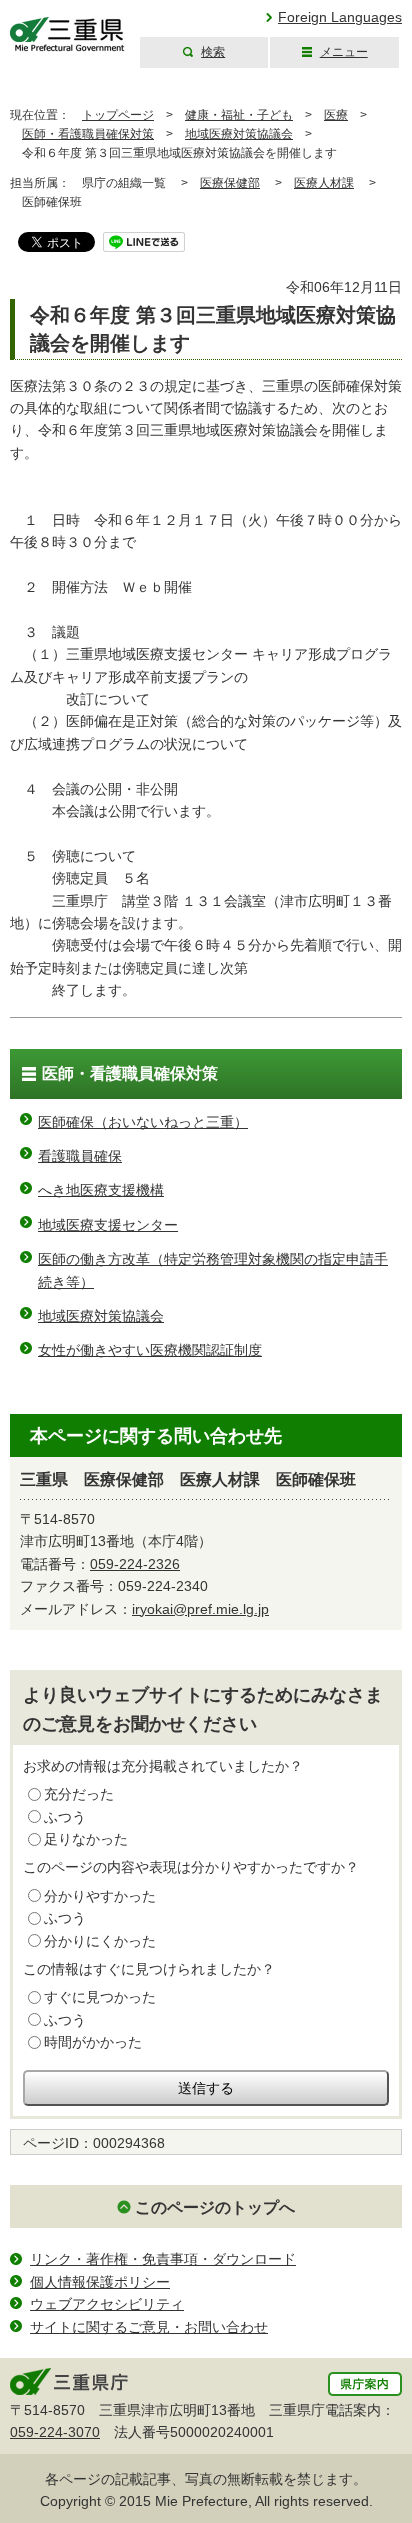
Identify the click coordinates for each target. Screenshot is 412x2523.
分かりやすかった (100, 1896)
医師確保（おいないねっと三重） (143, 1122)
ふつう (65, 1817)
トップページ (118, 115)
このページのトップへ (215, 2207)
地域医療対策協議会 (239, 134)
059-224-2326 (135, 1564)
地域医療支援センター (108, 1225)
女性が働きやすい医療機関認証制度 (150, 1350)
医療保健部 (230, 183)
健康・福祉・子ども (239, 115)
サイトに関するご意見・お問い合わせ (149, 2327)
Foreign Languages (340, 17)
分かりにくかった (100, 1941)
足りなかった (86, 1839)
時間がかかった (93, 2042)
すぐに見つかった (100, 1997)
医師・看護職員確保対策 (88, 134)
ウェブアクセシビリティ (107, 2304)
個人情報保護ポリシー (100, 2282)
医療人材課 (324, 183)
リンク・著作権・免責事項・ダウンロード (163, 2259)
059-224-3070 (55, 2432)
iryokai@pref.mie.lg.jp (200, 1609)
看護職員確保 (80, 1156)
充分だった (79, 1794)
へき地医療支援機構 (101, 1190)
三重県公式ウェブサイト (67, 34)
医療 (336, 115)
